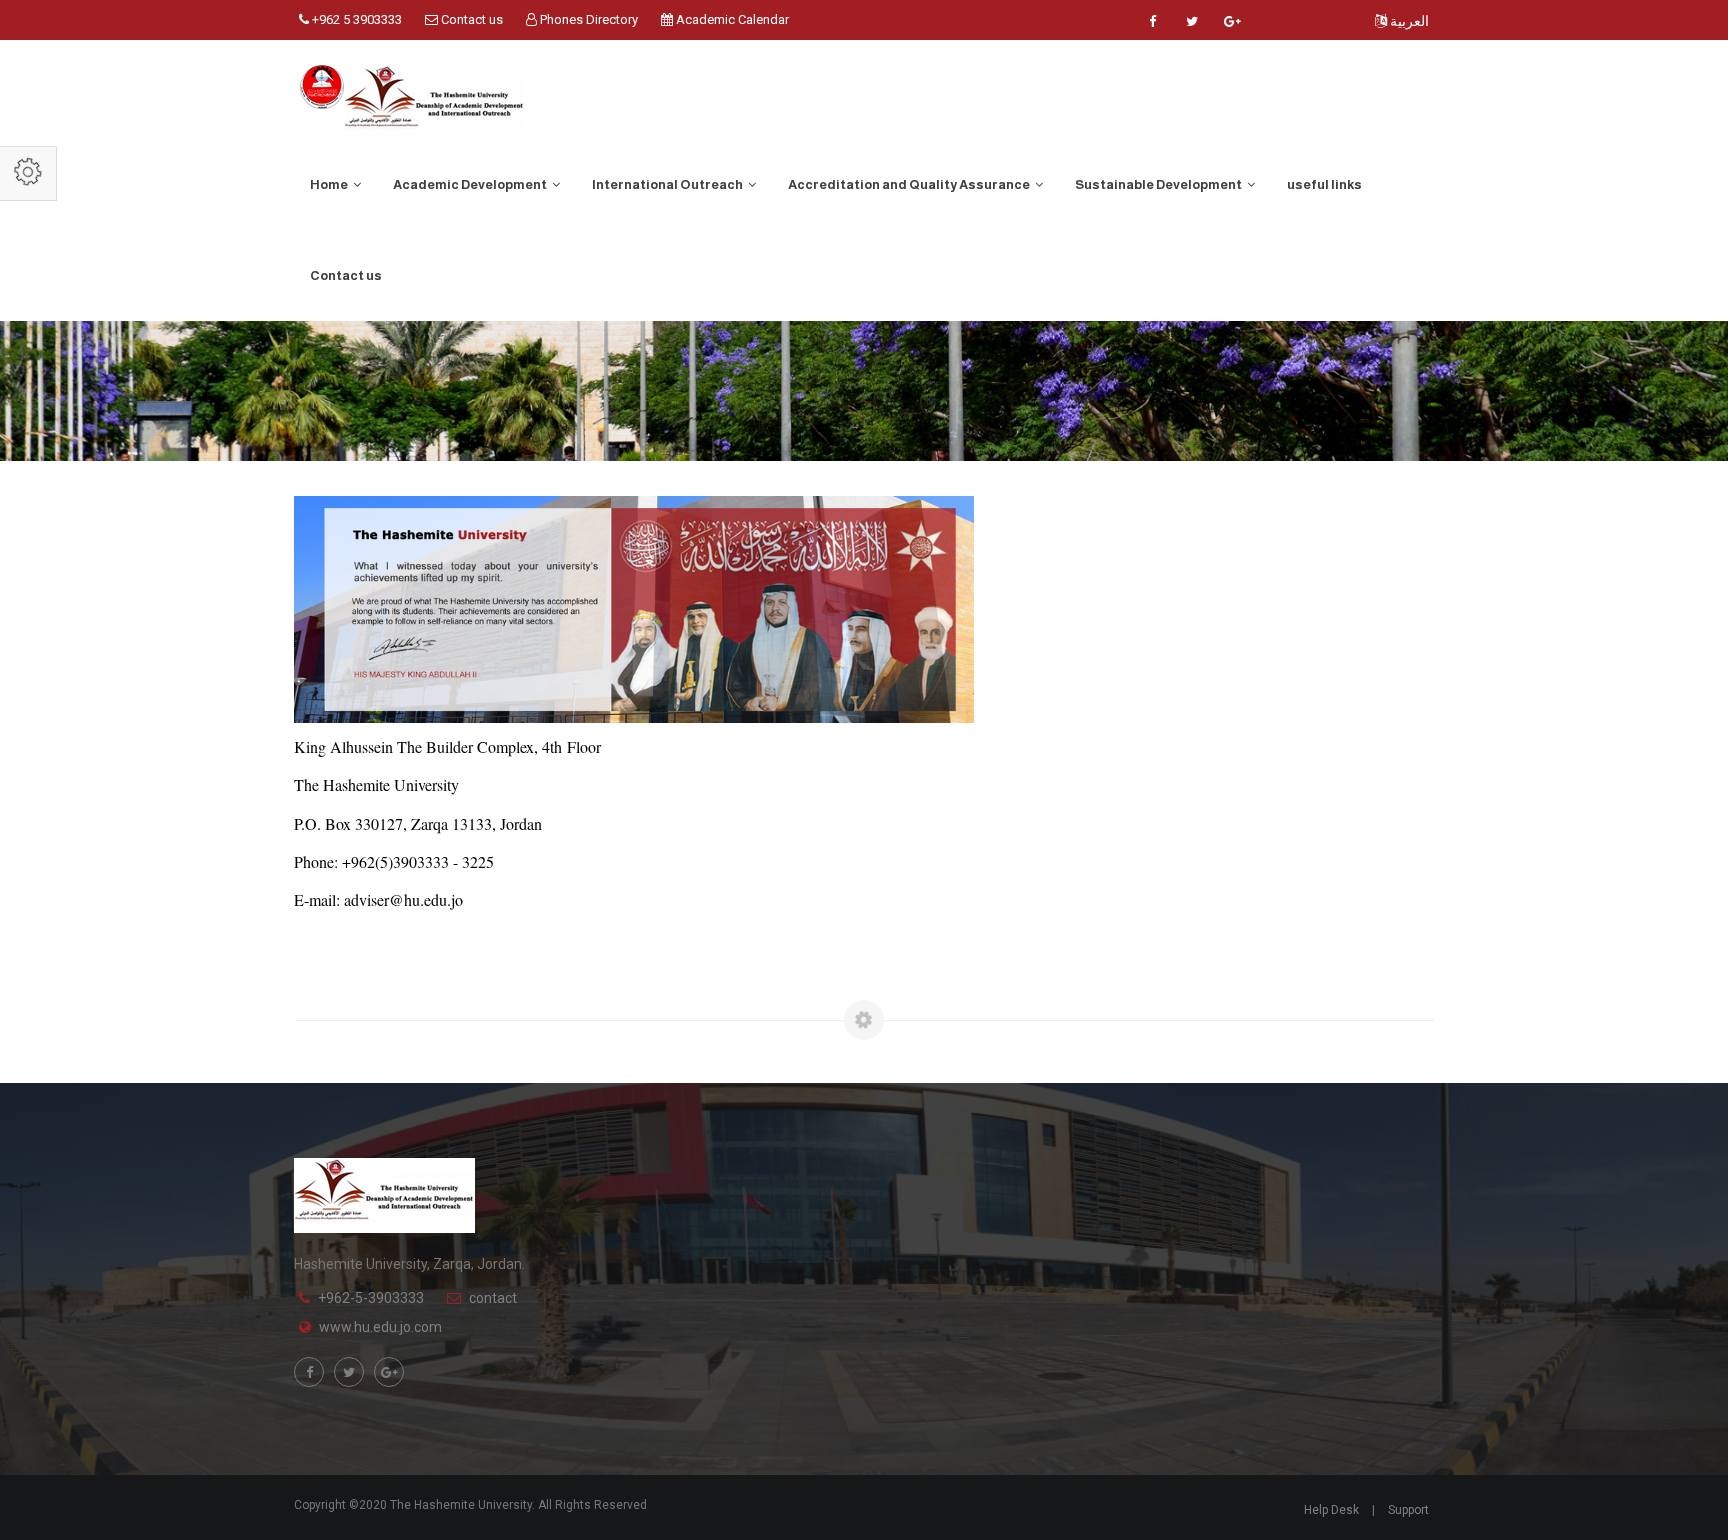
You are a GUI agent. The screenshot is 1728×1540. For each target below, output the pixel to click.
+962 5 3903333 (355, 19)
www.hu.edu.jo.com (380, 1327)
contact (493, 1298)
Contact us (470, 19)
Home (330, 184)
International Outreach (668, 184)
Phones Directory (587, 19)
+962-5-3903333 (371, 1298)
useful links (1324, 184)
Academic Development (471, 184)
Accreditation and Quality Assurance (910, 184)
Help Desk (1331, 1510)
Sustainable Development (1159, 184)
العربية (1408, 21)
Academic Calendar (731, 19)
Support (1408, 1510)
